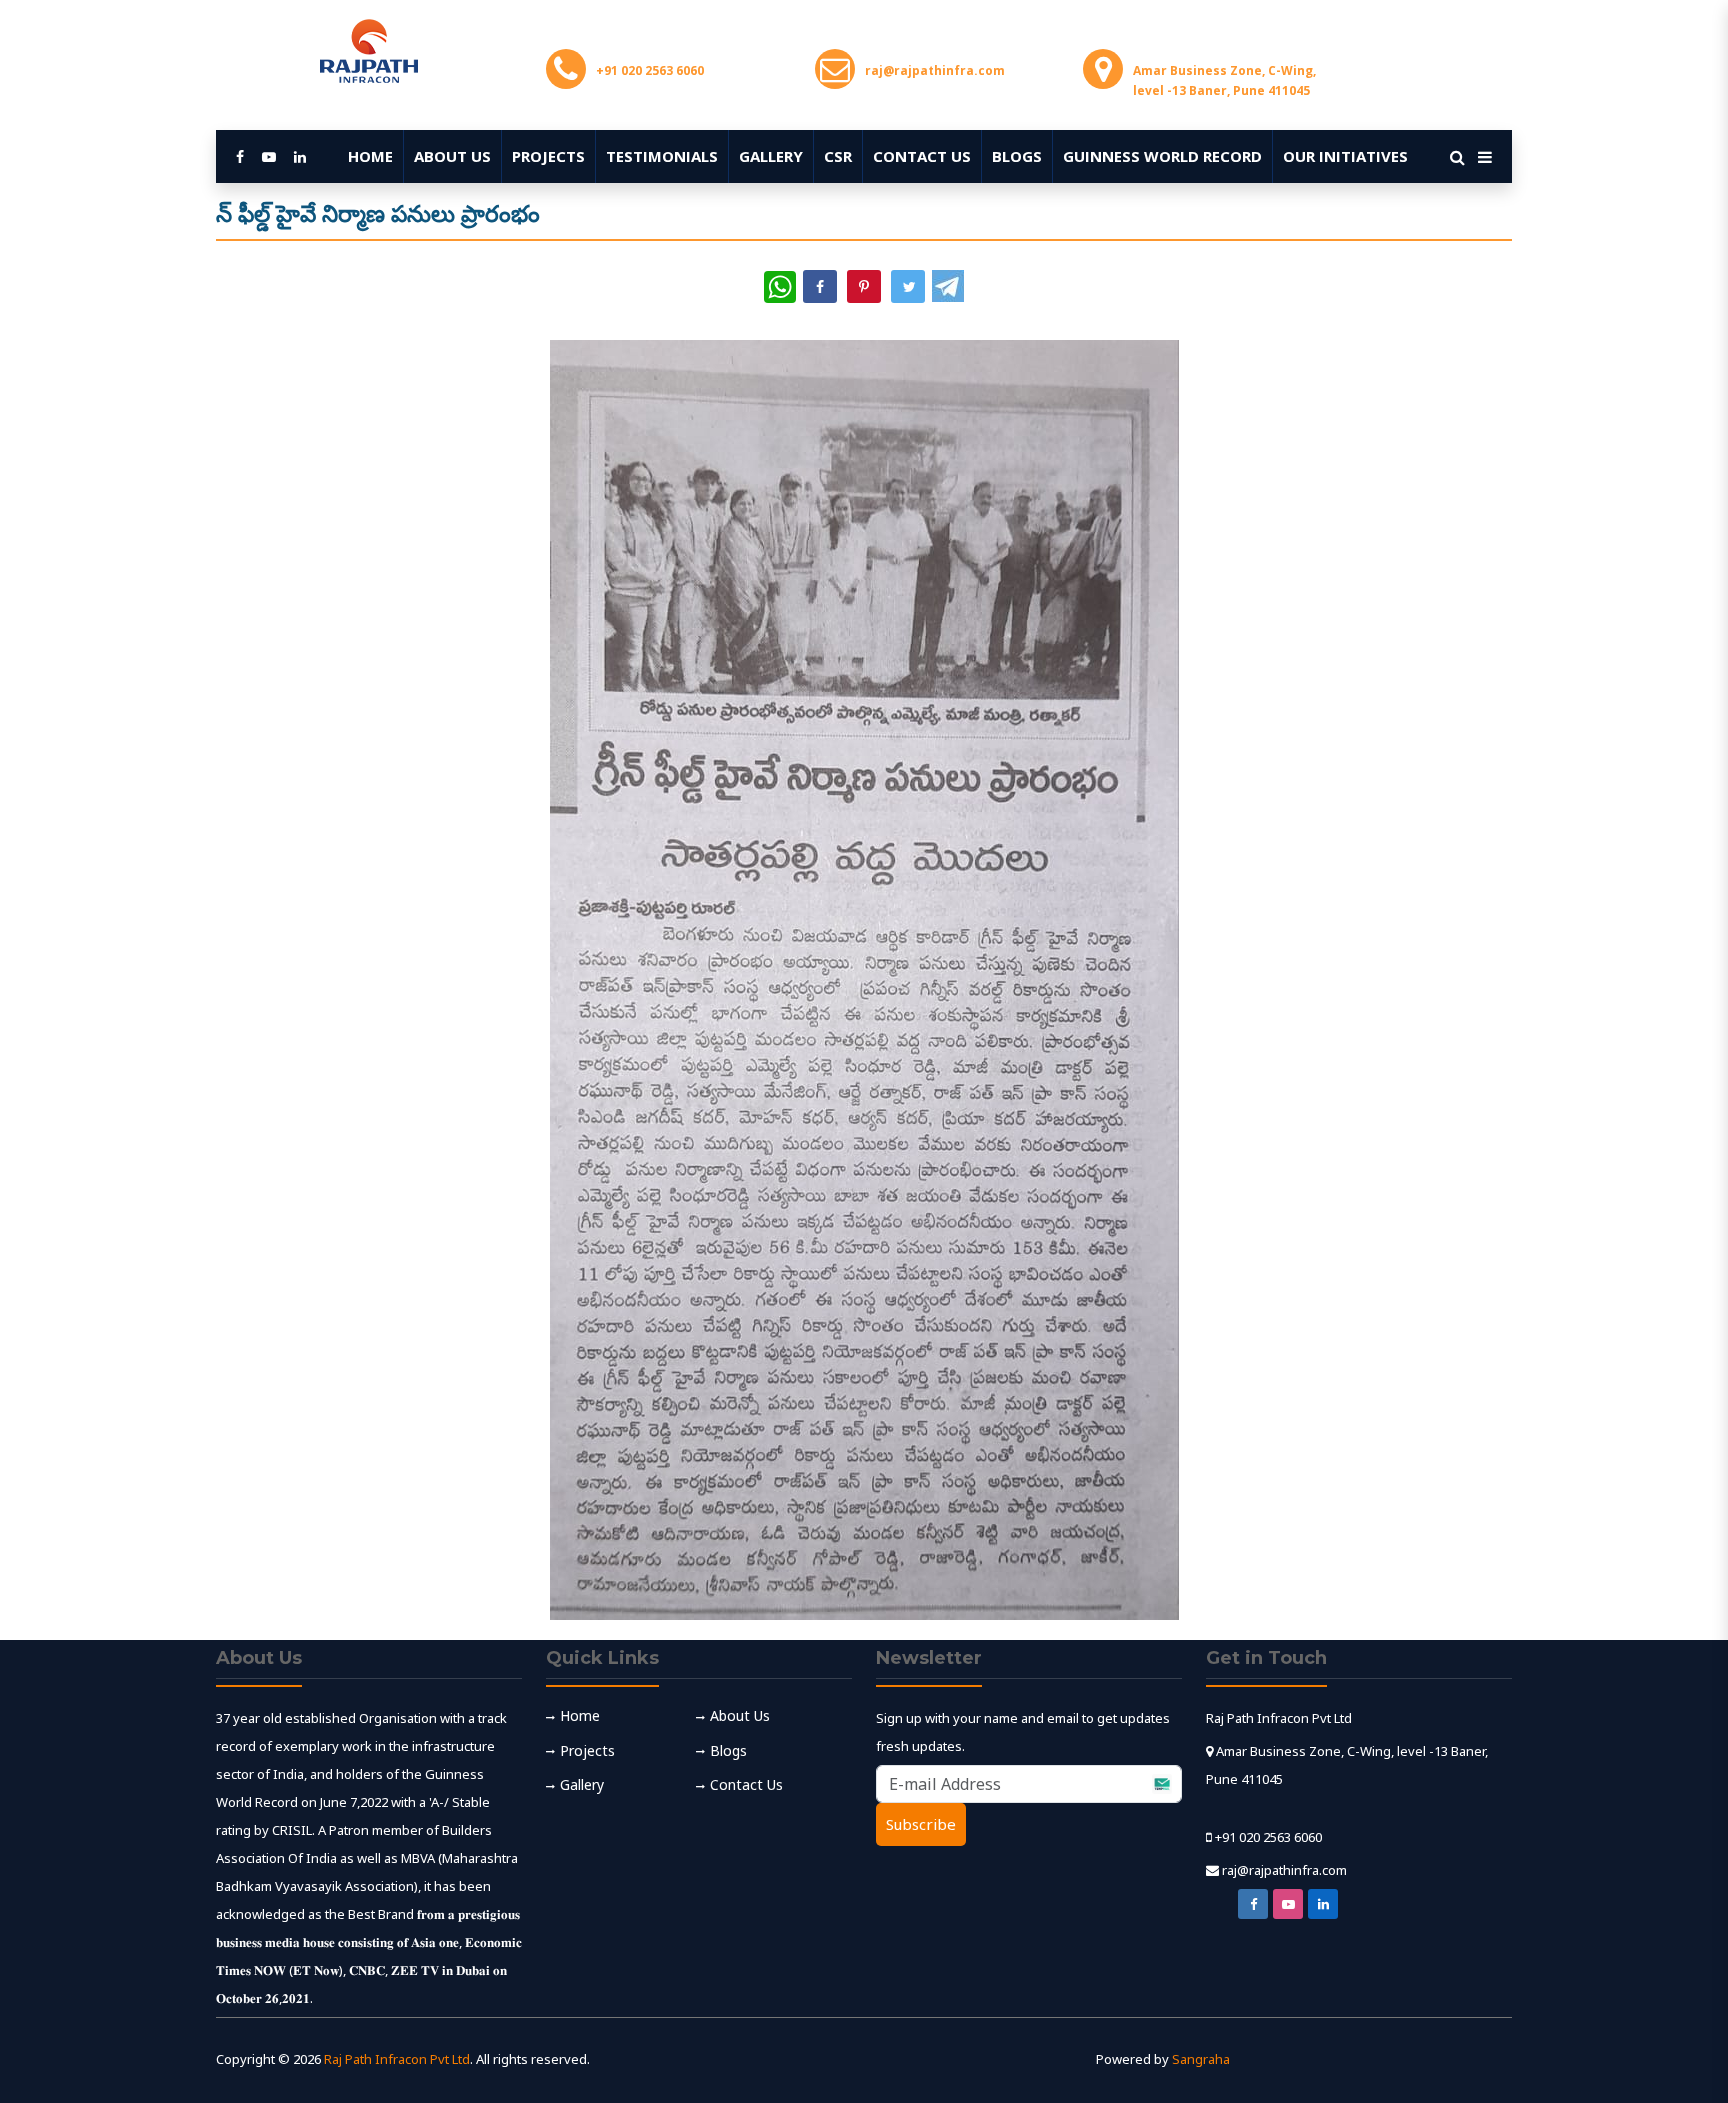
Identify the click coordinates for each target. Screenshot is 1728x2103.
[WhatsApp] (780, 287)
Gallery (771, 156)
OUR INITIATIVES (1345, 156)
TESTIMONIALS (662, 156)
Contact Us (922, 156)
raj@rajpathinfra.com (1284, 1870)
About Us (452, 156)
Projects (548, 156)
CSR (838, 156)
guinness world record (1162, 156)
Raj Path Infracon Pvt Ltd (397, 2059)
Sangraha (1201, 2059)
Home (370, 156)
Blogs (1017, 156)
